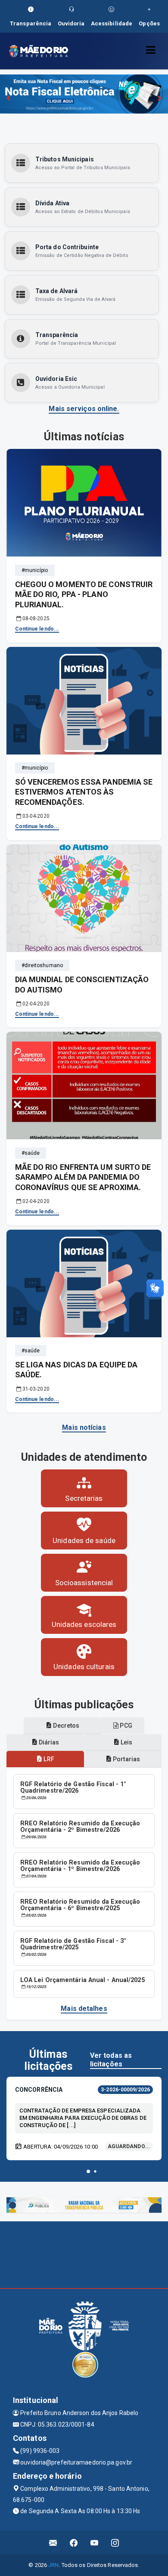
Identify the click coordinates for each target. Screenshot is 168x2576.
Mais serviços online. (84, 409)
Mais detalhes (84, 2009)
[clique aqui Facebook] (74, 2543)
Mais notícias (84, 1427)
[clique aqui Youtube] (95, 2543)
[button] (88, 2171)
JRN (53, 2565)
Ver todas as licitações (111, 2060)
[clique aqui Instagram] (115, 2543)
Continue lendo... (37, 629)
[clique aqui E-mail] (53, 2543)
